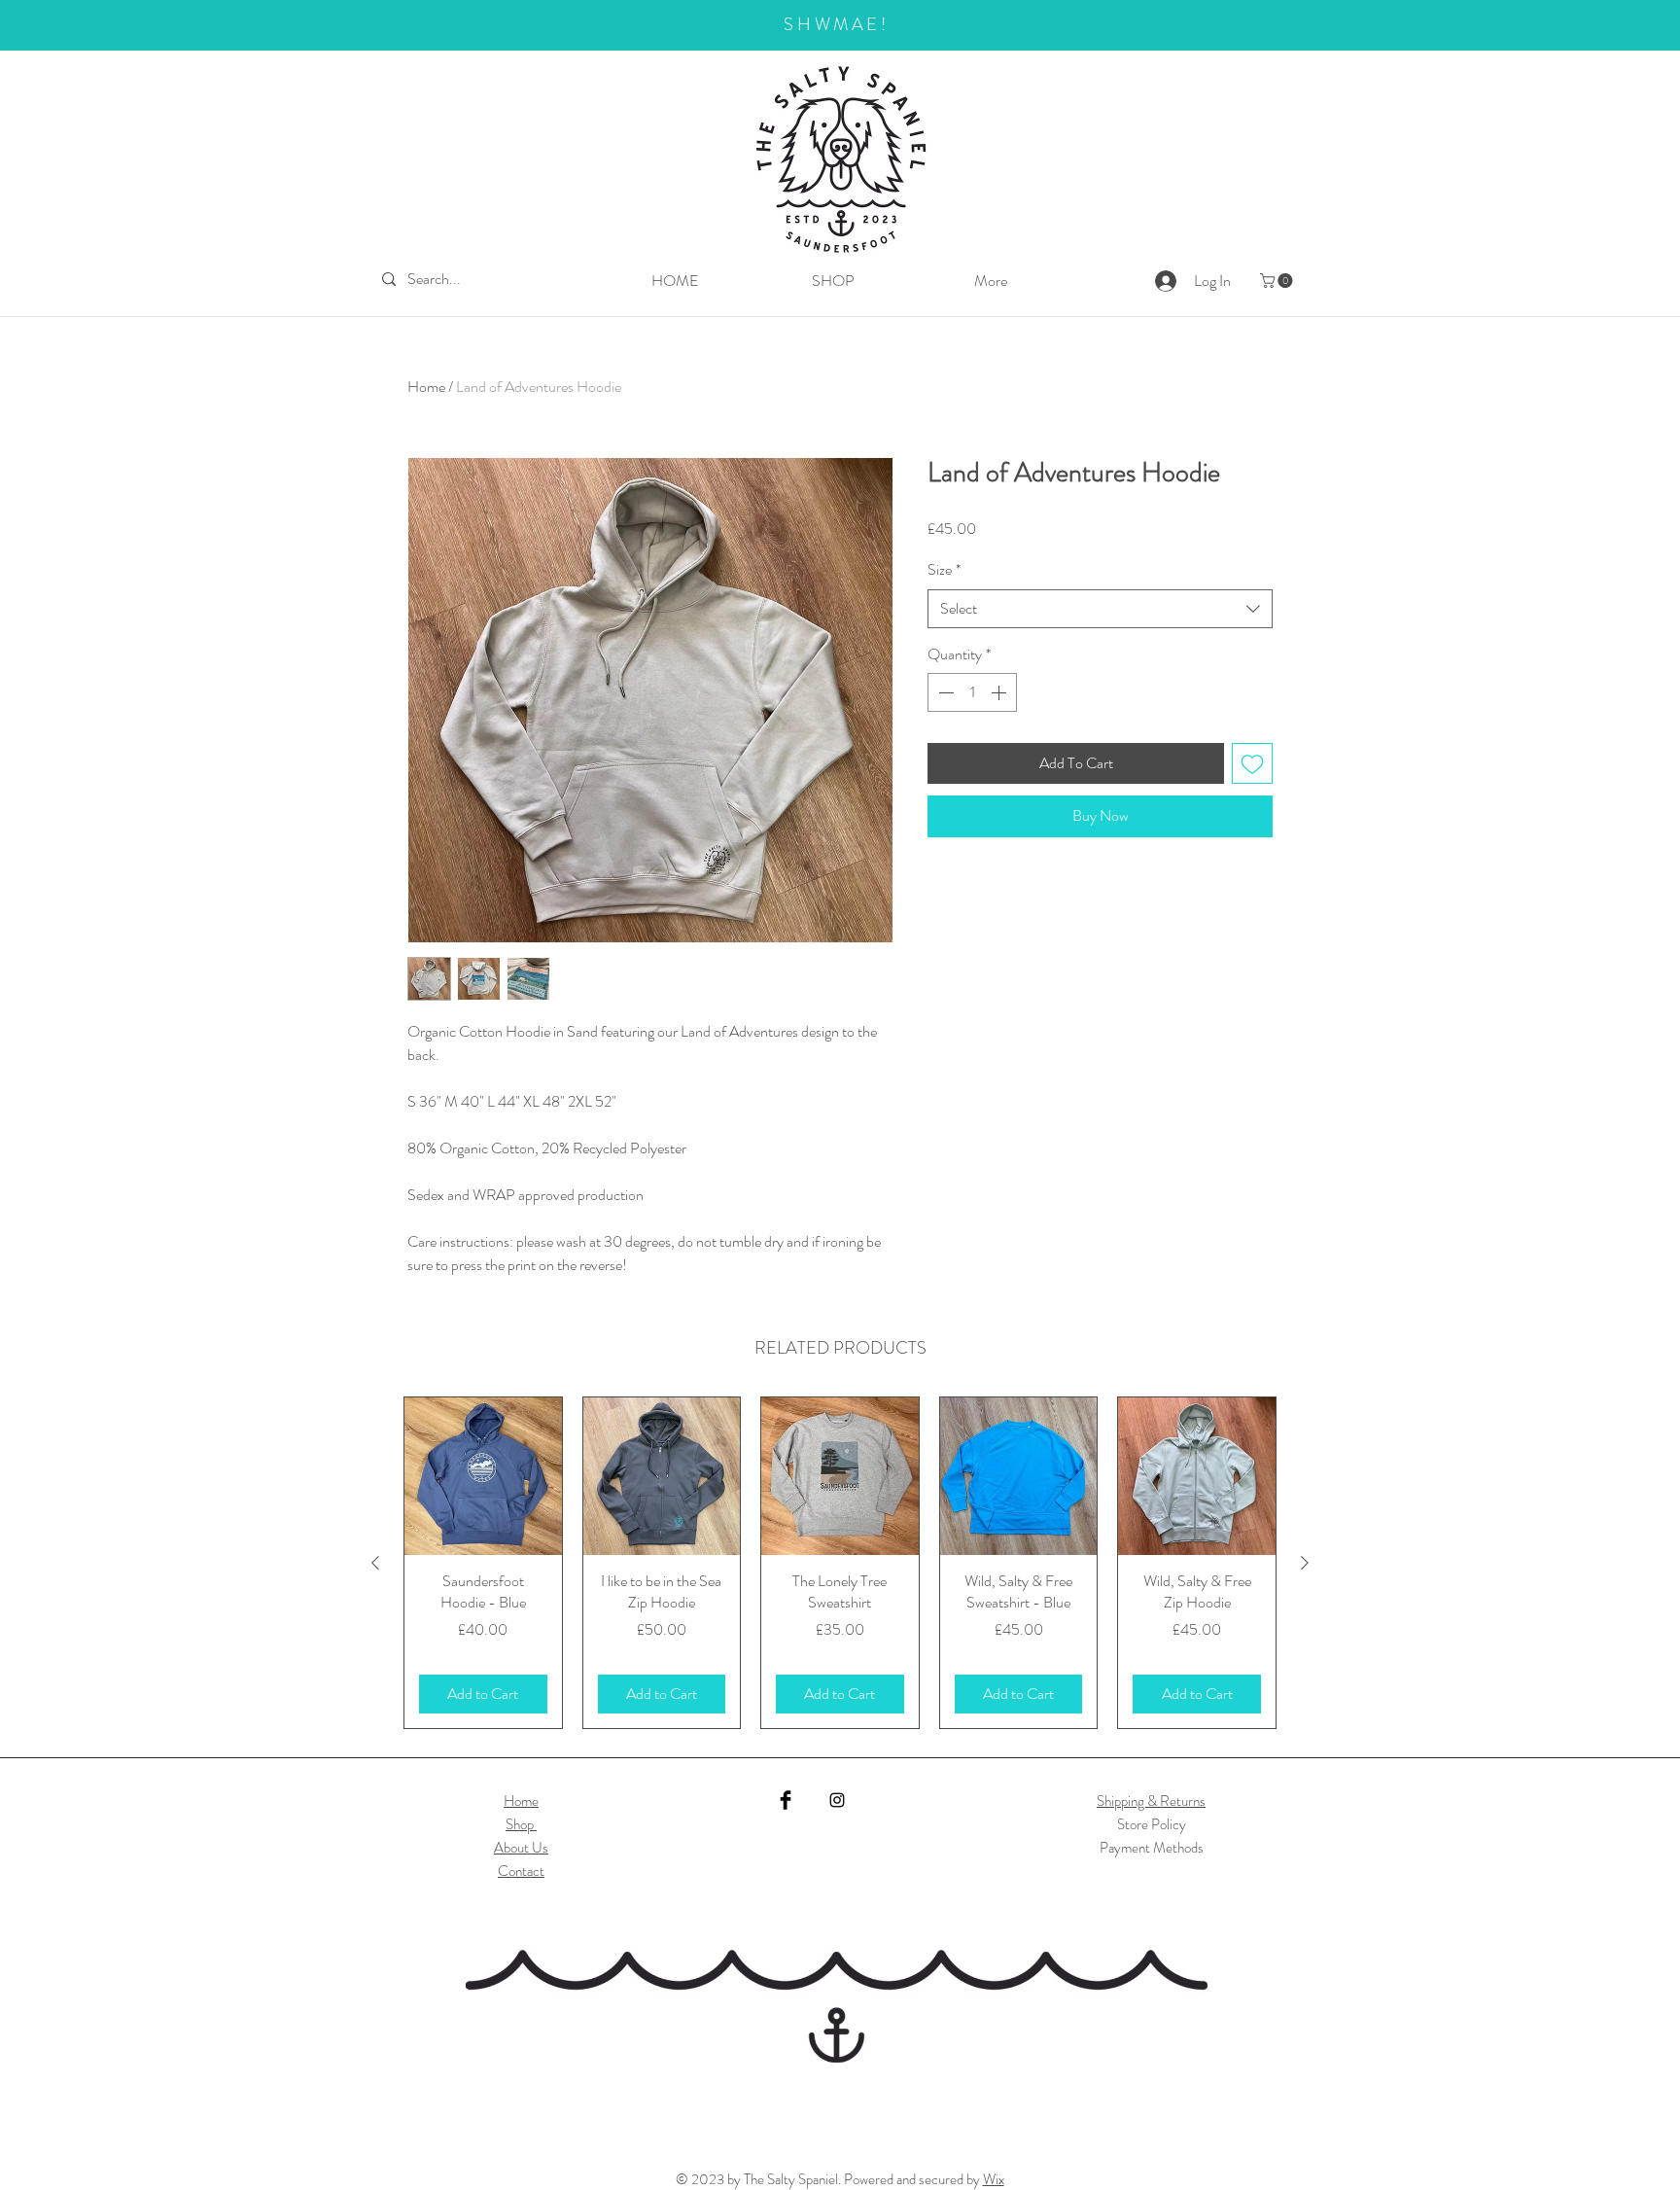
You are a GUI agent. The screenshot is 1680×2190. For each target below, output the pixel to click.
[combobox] (1100, 609)
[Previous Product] (375, 1563)
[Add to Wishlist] (1252, 763)
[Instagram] (837, 1800)
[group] (840, 1563)
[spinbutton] (972, 692)
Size (944, 570)
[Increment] (1000, 692)
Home (426, 387)
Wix (994, 2179)
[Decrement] (944, 692)
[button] (1278, 281)
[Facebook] (786, 1800)
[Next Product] (1305, 1563)
